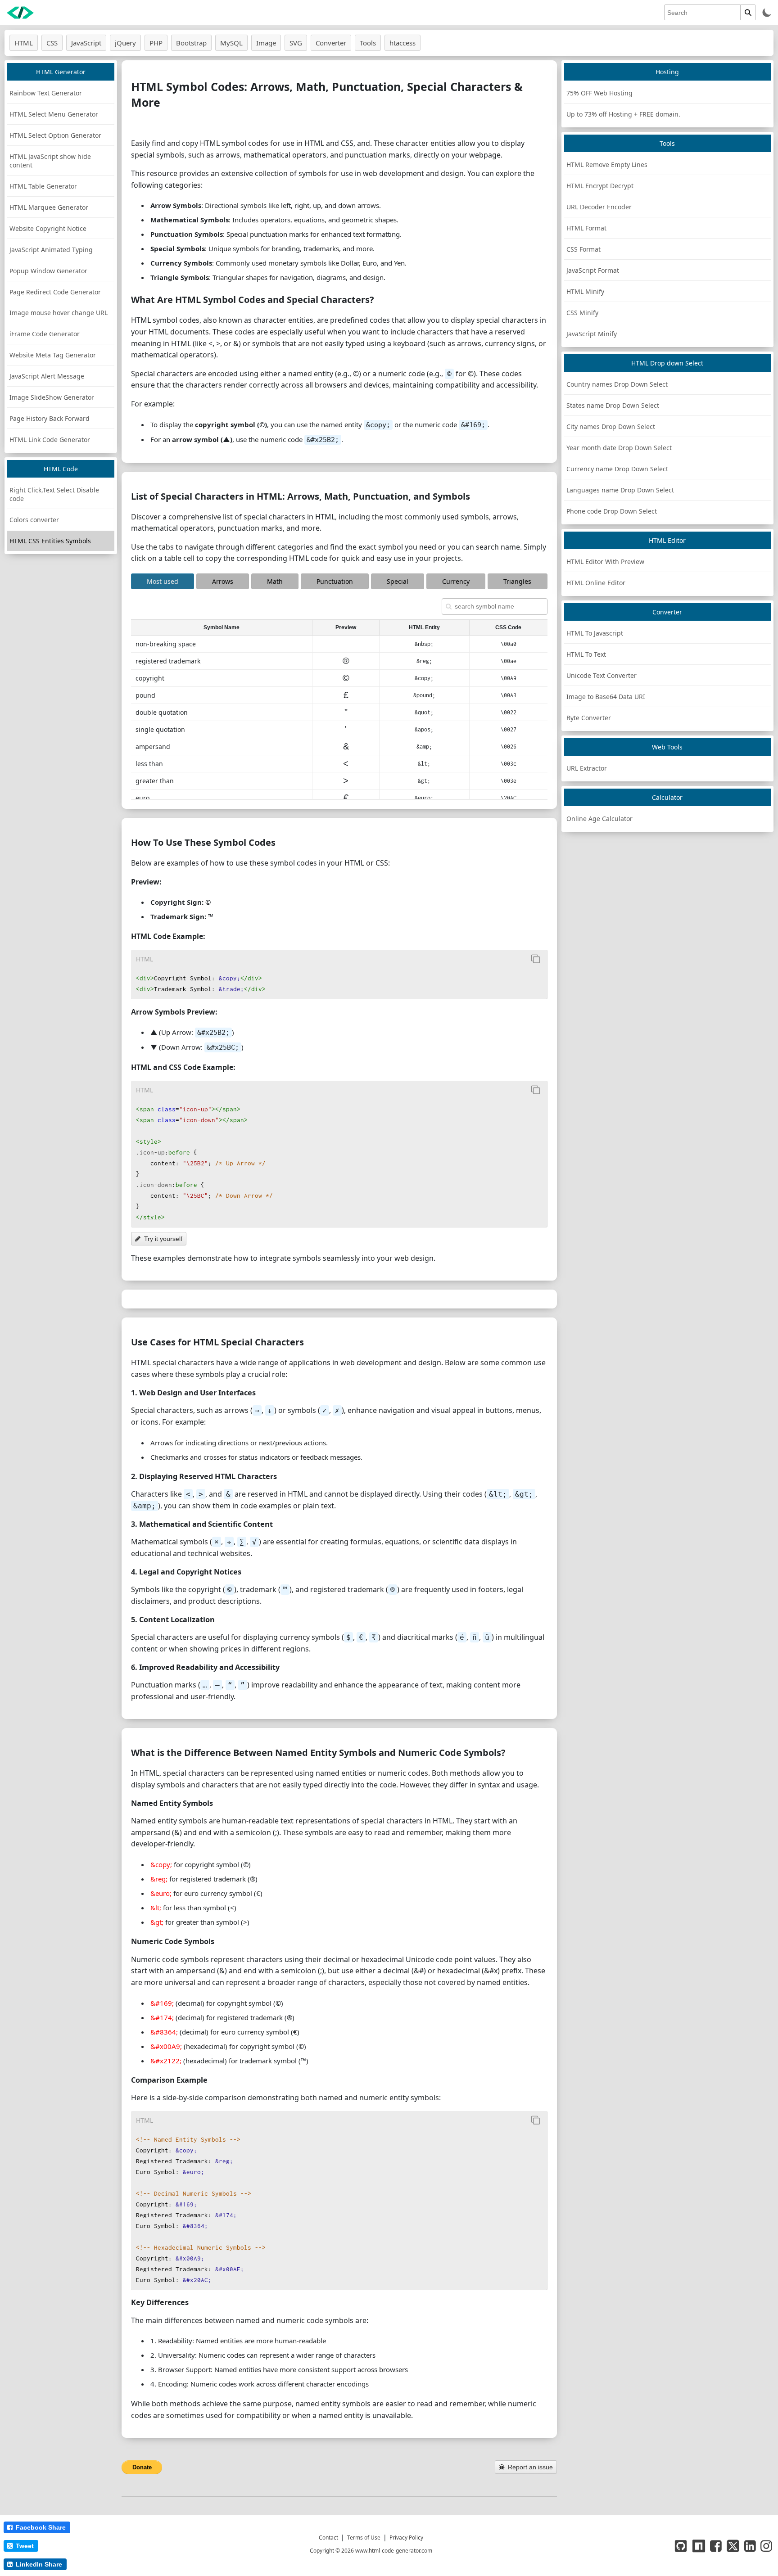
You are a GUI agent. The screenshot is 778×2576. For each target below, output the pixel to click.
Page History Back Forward (50, 418)
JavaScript (86, 43)
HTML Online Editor (596, 583)
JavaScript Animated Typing (51, 250)
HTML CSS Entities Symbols (50, 541)
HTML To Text (586, 654)
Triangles (517, 581)
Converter (331, 43)
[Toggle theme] (767, 12)
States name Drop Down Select (613, 405)
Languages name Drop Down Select (620, 490)
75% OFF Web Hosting (599, 93)
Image (266, 43)
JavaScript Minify (592, 334)
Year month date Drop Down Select (619, 448)
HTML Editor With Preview (605, 562)
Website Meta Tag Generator (53, 355)
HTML (24, 43)
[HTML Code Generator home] (20, 13)
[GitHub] (681, 2546)
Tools (368, 43)
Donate (142, 2467)
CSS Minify (582, 313)
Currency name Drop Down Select (617, 469)
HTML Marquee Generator (49, 207)
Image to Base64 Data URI (606, 697)
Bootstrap (191, 43)
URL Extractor (587, 768)
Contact (328, 2538)
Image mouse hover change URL (59, 313)
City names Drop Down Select (611, 426)
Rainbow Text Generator (46, 93)
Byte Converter (589, 718)
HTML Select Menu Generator (54, 114)
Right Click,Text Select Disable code (54, 494)
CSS (52, 43)
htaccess (403, 43)
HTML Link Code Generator (50, 440)
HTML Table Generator (43, 186)
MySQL (231, 43)
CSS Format (583, 249)
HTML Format (586, 228)
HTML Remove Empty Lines (607, 165)
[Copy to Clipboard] (536, 959)
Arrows (223, 581)
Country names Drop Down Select (617, 384)
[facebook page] (716, 2546)
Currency (456, 581)
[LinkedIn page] (750, 2546)
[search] (748, 12)
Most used (163, 581)
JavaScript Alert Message (47, 376)
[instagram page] (766, 2546)
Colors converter (34, 520)
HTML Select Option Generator (55, 135)
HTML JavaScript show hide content (50, 161)
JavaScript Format (593, 270)
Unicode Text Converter (602, 675)
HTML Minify (585, 291)
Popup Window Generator (48, 271)
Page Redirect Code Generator (55, 292)
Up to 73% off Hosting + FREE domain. (623, 114)
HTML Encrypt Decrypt (600, 186)
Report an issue (530, 2467)
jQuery (125, 43)
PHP (156, 43)
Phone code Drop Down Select (612, 511)
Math (275, 581)
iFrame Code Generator (45, 334)
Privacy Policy (406, 2538)
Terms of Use (364, 2538)
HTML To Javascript (595, 633)
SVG (296, 43)
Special (398, 581)
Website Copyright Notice (48, 228)
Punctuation (335, 581)
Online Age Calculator (599, 819)
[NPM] (699, 2546)
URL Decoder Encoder (599, 207)
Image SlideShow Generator (52, 397)
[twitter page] (733, 2546)
